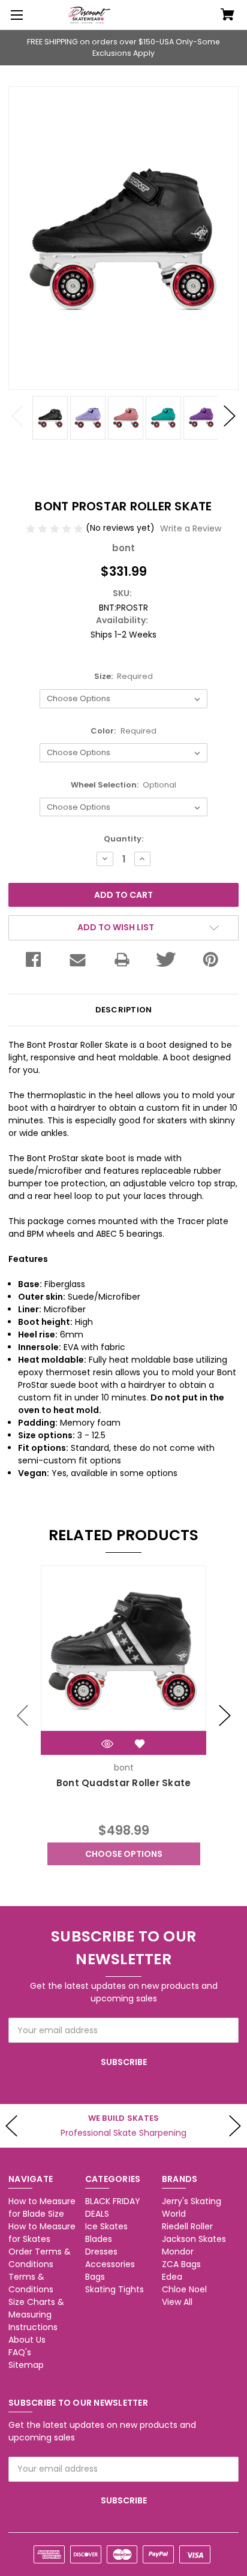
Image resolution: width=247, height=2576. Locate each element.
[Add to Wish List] (140, 1744)
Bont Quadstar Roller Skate (124, 1783)
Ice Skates (106, 2226)
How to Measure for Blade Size (42, 2207)
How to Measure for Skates (42, 2233)
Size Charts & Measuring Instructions (36, 2315)
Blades (99, 2239)
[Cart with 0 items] (228, 16)
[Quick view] (107, 1744)
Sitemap (26, 2365)
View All (177, 2302)
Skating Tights (115, 2289)
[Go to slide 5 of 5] (23, 1715)
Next (230, 416)
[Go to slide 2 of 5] (225, 1715)
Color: (123, 731)
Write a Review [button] (191, 528)
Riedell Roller (187, 2226)
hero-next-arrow (235, 2126)
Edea (172, 2277)
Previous (17, 416)
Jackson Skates (194, 2239)
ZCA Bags (181, 2264)
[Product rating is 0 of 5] (56, 528)
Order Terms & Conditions (40, 2258)
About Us (27, 2340)
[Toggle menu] (15, 15)
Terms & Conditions (31, 2283)
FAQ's (20, 2352)
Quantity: (123, 839)
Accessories (110, 2264)
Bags (95, 2277)
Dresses (101, 2252)
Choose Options (124, 1854)
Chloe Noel (184, 2289)
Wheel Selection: (124, 785)
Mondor (178, 2252)
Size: (124, 676)
